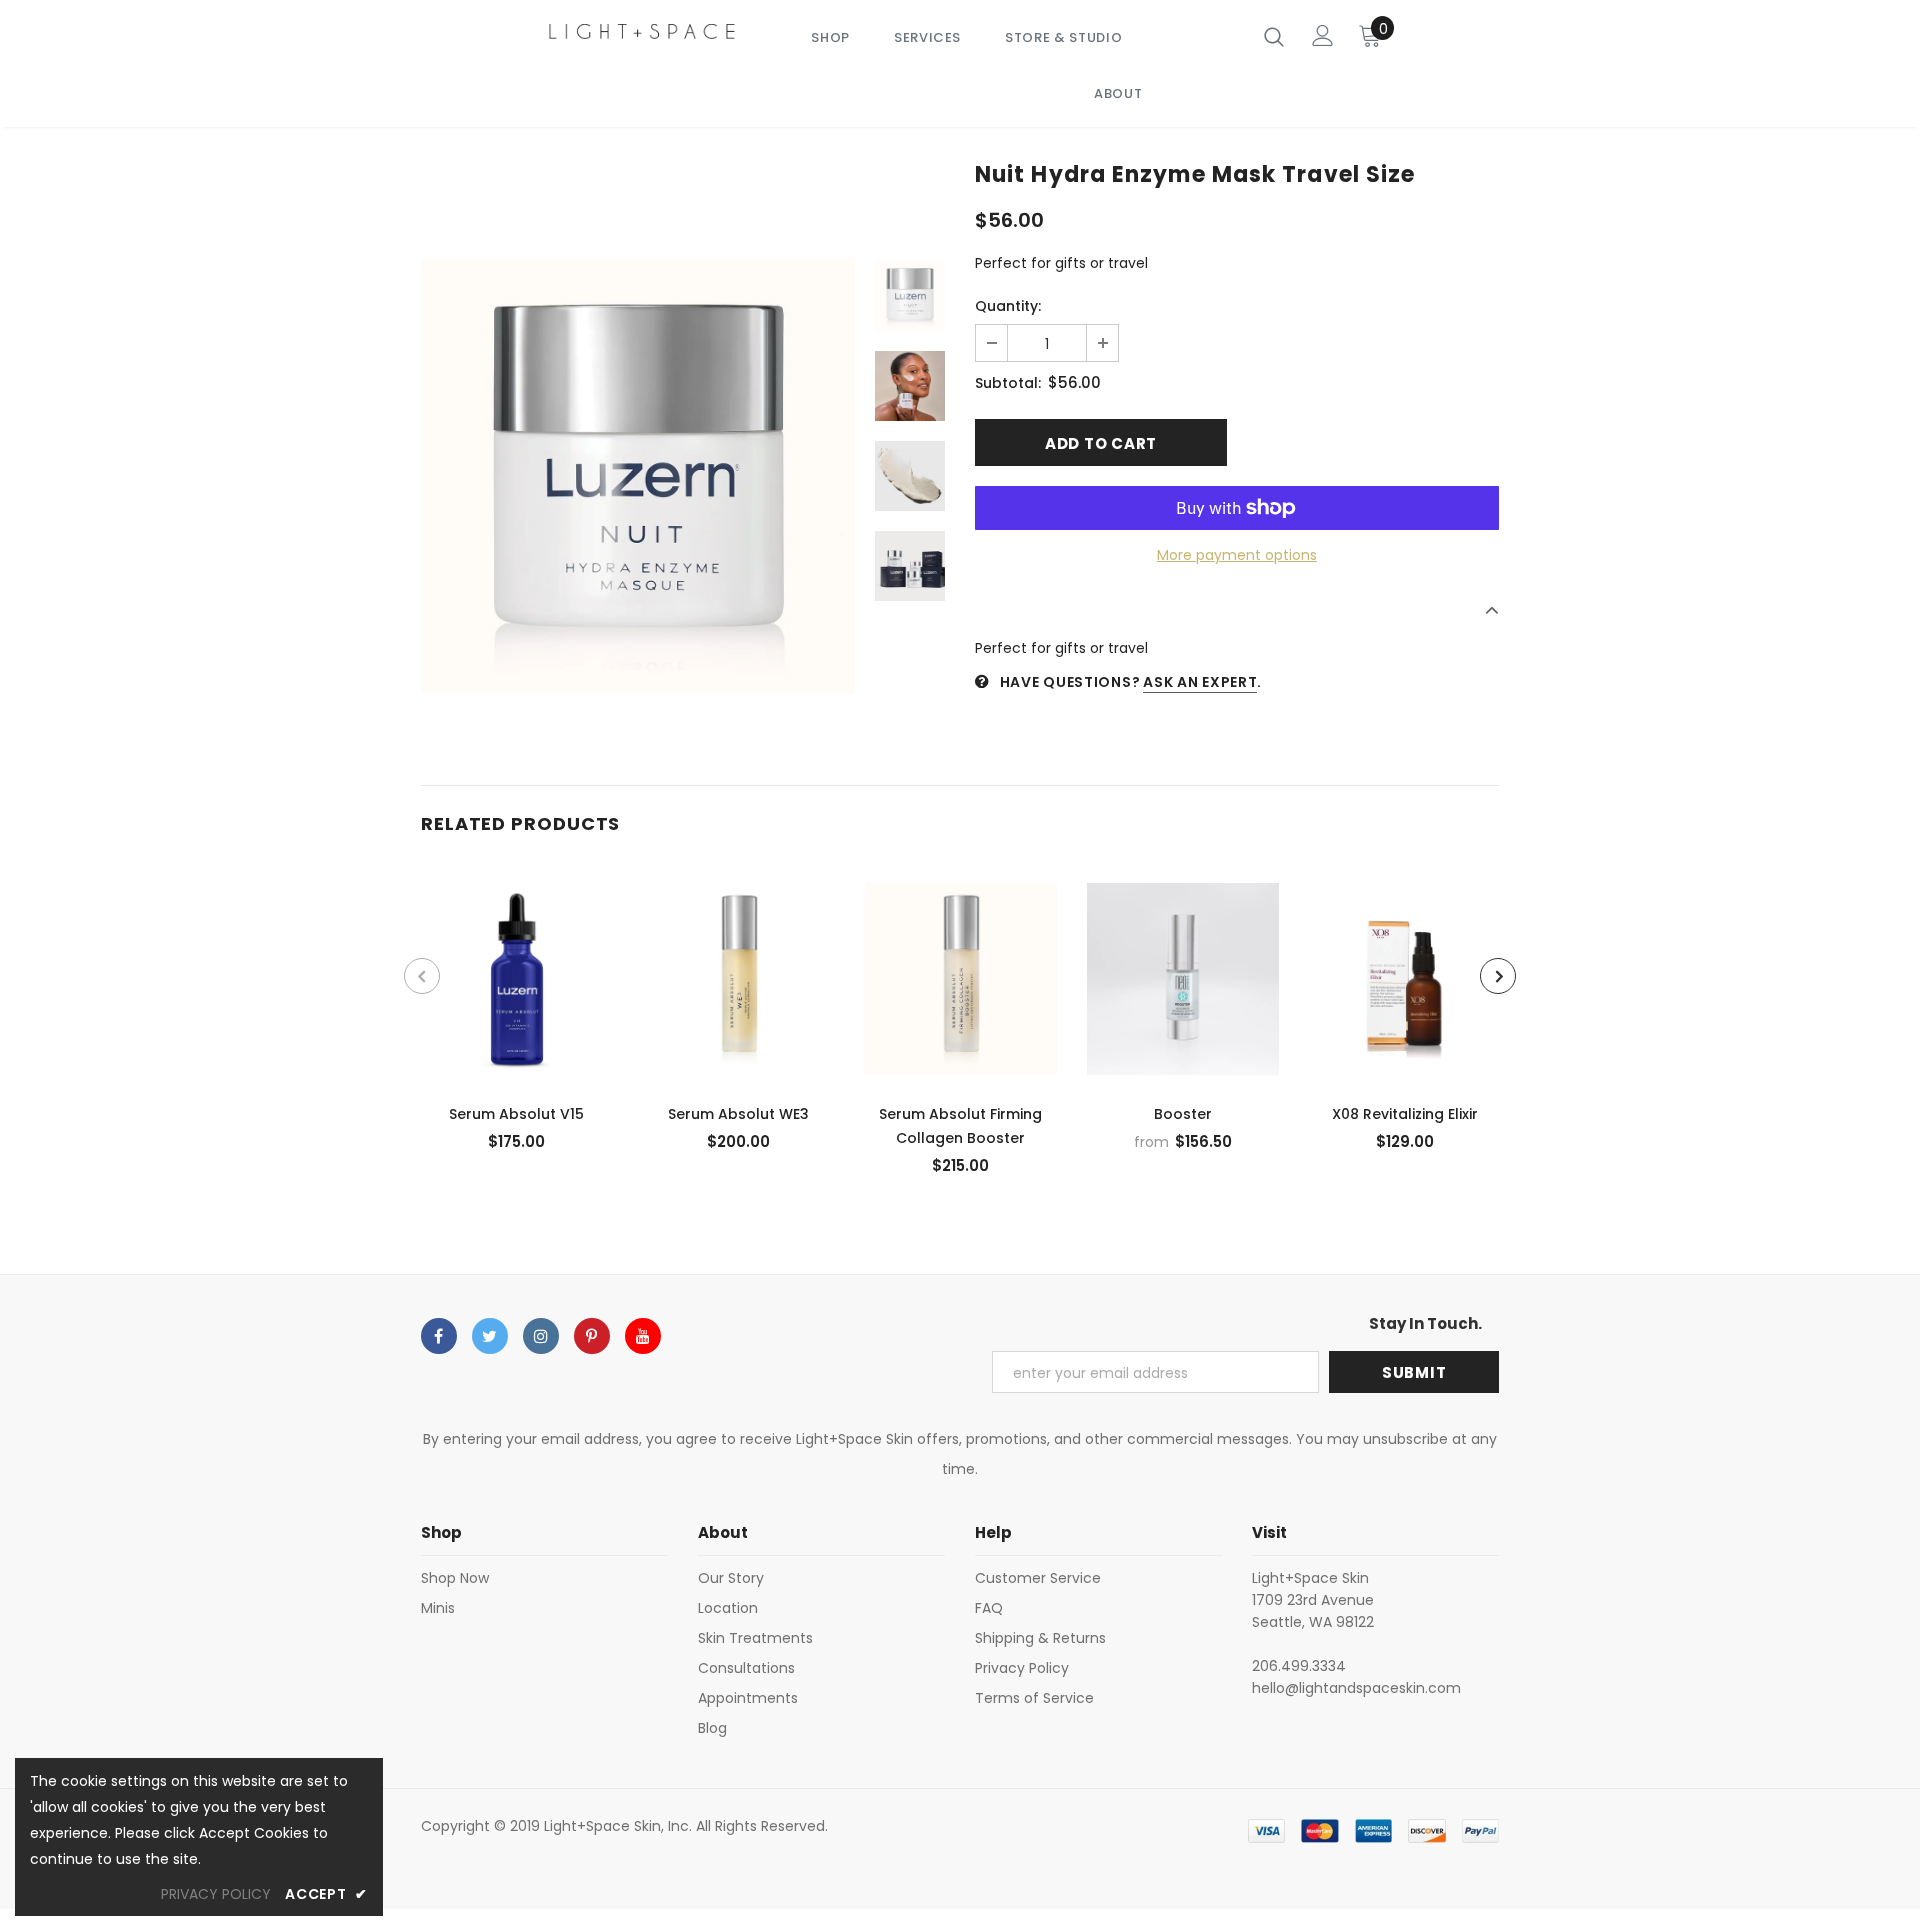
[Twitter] (490, 1336)
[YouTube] (643, 1336)
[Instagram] (541, 1336)
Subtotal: (1008, 383)
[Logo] (642, 30)
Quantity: (1008, 306)
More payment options (1237, 555)
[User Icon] (1323, 35)
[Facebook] (439, 1336)
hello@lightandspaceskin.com (1356, 1688)
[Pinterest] (592, 1336)
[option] (638, 476)
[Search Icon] (1274, 36)
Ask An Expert (1200, 682)
